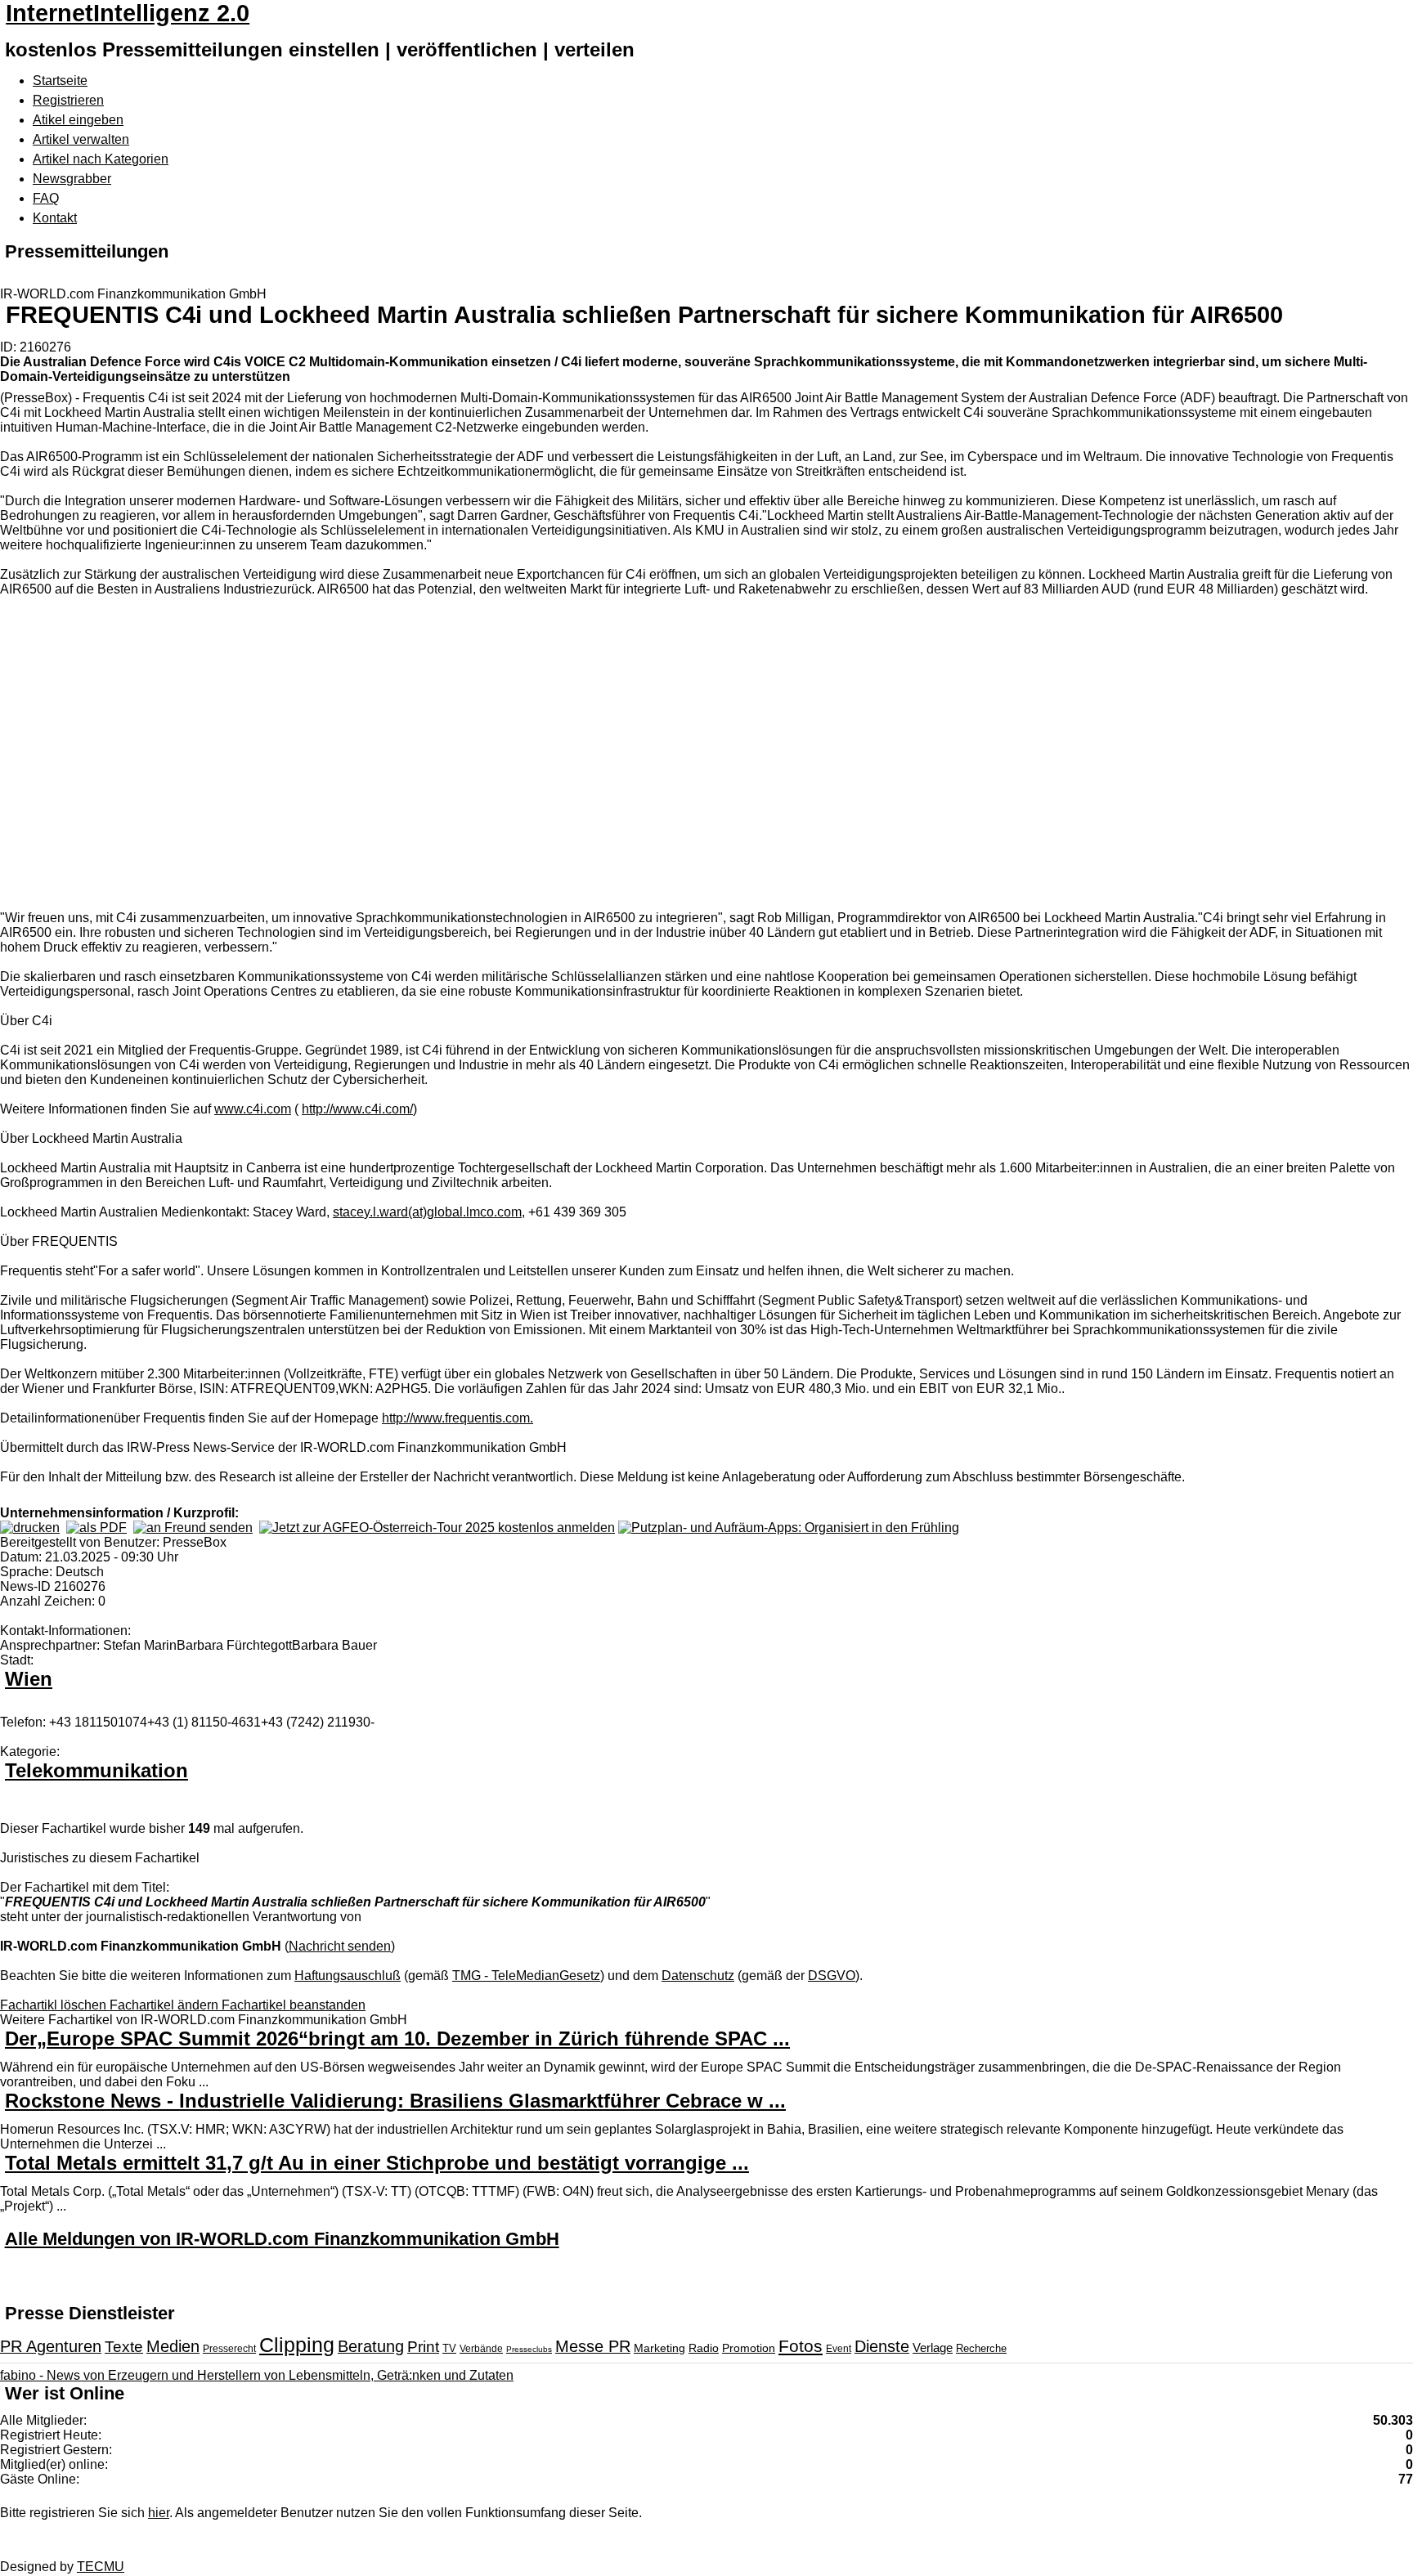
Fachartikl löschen (55, 2005)
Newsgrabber (72, 179)
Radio (704, 2348)
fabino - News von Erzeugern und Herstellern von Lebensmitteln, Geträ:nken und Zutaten (257, 2375)
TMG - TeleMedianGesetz (526, 1976)
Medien (173, 2346)
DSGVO (832, 1976)
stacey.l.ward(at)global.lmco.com (427, 1212)
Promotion (749, 2348)
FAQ (46, 198)
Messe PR (593, 2346)
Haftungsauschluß (348, 1976)
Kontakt (55, 218)
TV (449, 2348)
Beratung (371, 2346)
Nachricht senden (340, 1946)
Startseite (60, 81)
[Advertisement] (245, 755)
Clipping (297, 2345)
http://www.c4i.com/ (357, 1109)
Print (423, 2347)
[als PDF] (96, 1528)
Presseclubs (529, 2349)
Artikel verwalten (81, 139)
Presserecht (229, 2349)
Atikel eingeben (78, 120)
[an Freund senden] (193, 1528)
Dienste (882, 2346)
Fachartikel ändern (166, 2005)
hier (159, 2513)
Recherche (981, 2348)
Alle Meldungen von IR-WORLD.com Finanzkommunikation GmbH (282, 2239)
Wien (29, 1679)
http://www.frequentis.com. (458, 1418)
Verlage (933, 2348)
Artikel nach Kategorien (101, 159)
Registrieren (68, 100)
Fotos (801, 2346)
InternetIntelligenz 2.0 (128, 13)
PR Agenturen (51, 2346)
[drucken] (30, 1528)
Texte (124, 2347)
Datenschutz (698, 1976)
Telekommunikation (96, 1770)
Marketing (659, 2348)
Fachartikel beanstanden (294, 2005)
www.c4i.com (253, 1109)
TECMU (101, 2567)
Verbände (481, 2349)
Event (839, 2349)
